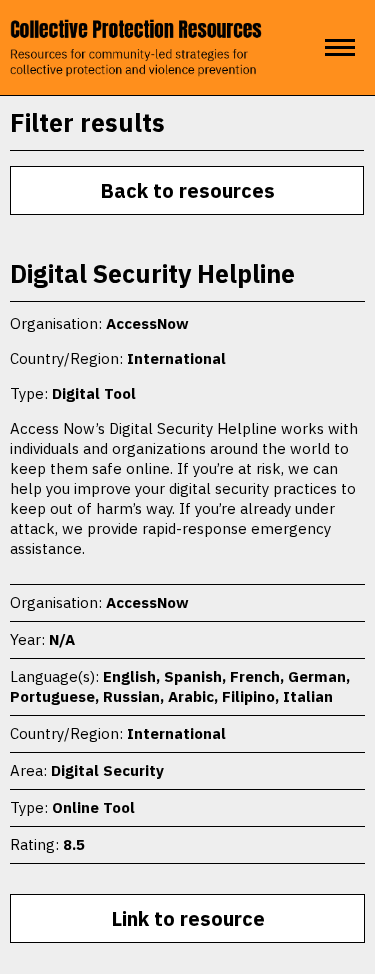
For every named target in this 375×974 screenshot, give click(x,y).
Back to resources (187, 190)
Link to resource (188, 918)
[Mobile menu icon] (340, 47)
